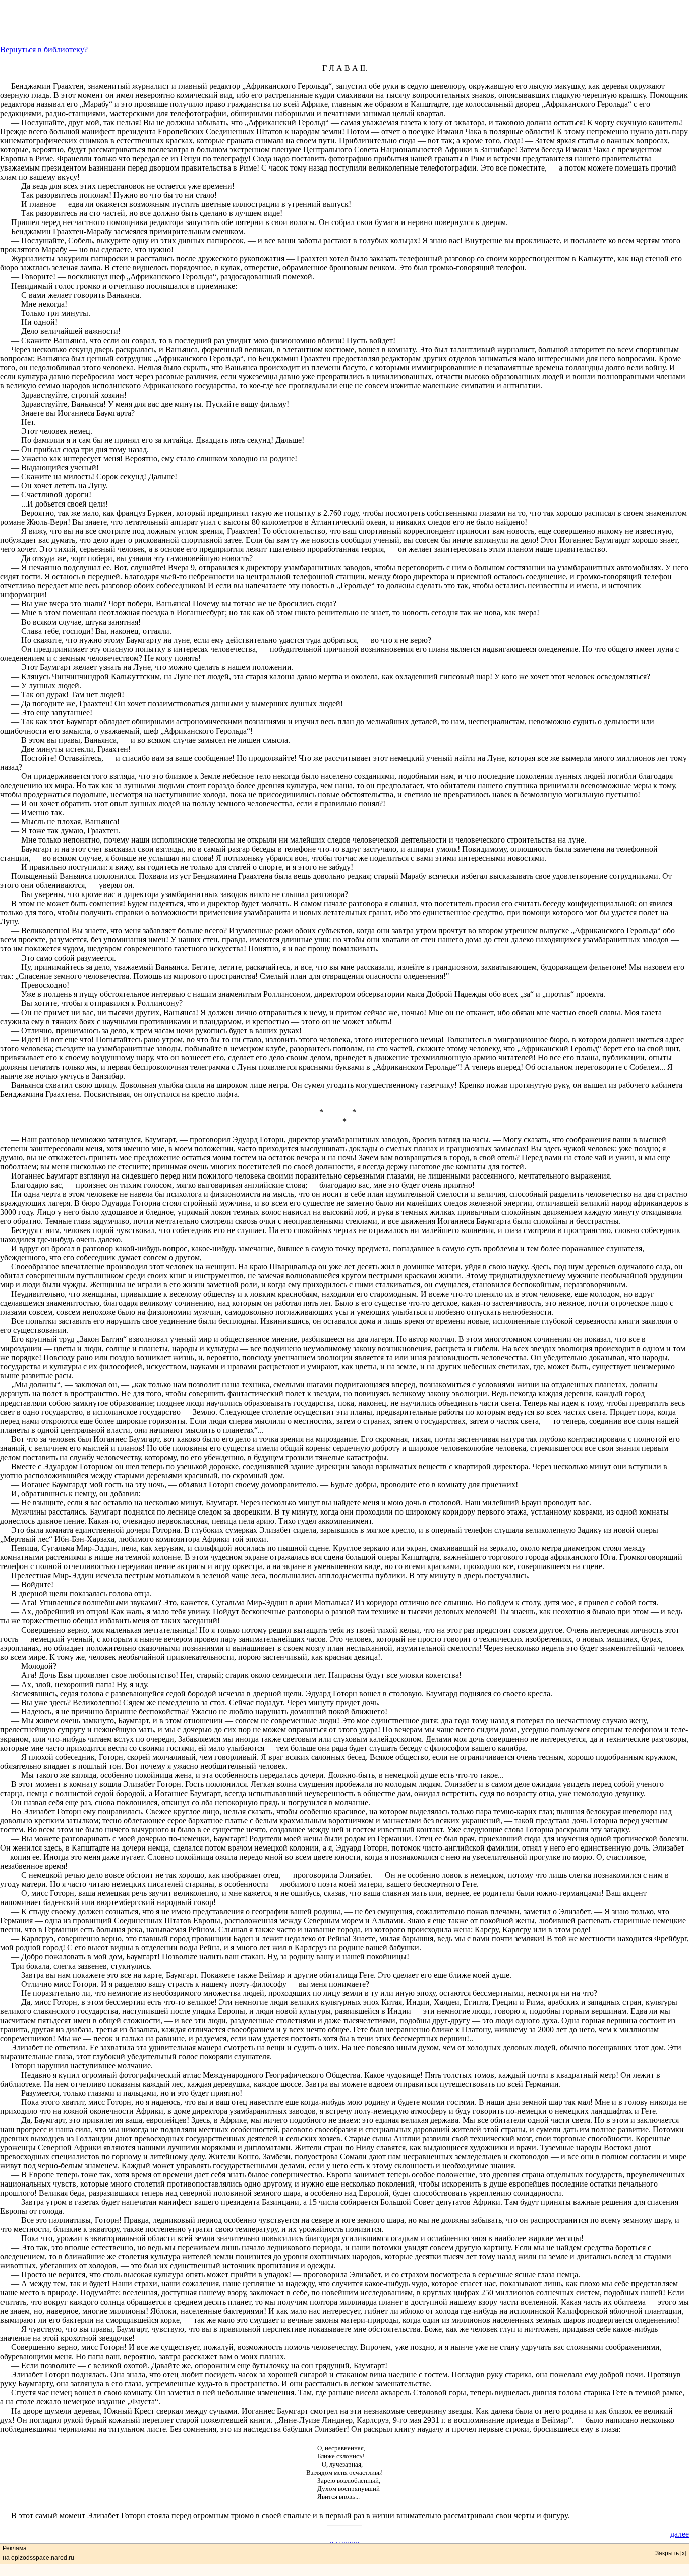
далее (680, 2534)
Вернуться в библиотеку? (44, 50)
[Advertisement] (344, 23)
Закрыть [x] (671, 2553)
